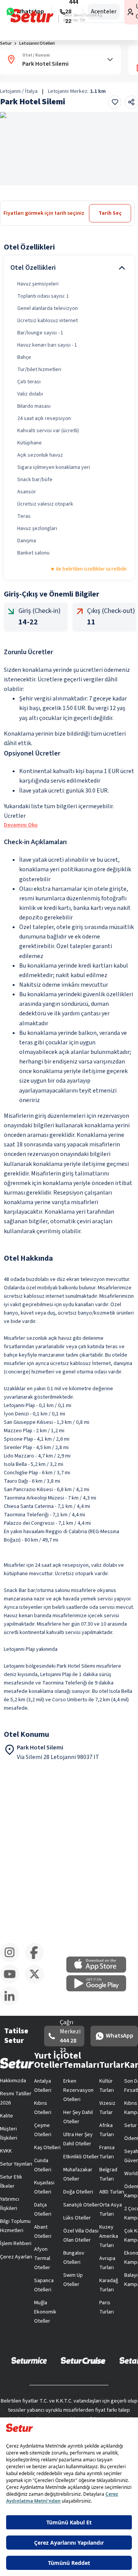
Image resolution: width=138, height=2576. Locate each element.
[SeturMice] (29, 2360)
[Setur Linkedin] (12, 2004)
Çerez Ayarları (16, 2257)
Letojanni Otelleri (37, 43)
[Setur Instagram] (12, 1960)
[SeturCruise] (83, 2360)
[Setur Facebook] (37, 1960)
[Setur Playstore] (100, 1990)
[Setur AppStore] (100, 1971)
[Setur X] (37, 1982)
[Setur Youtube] (12, 1982)
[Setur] (32, 16)
